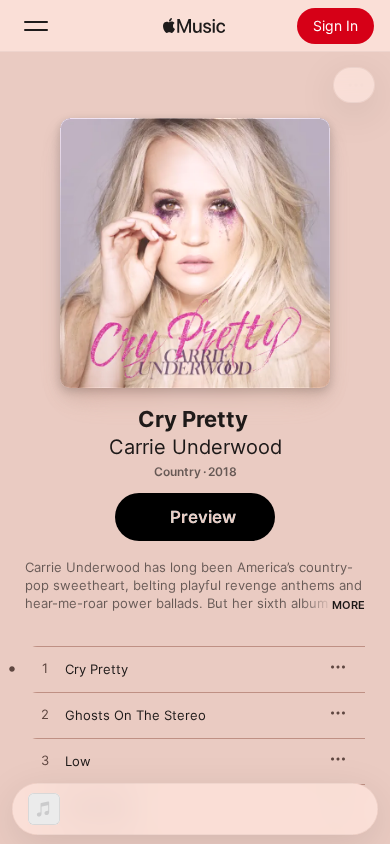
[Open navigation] (36, 26)
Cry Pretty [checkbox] (96, 669)
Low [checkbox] (78, 761)
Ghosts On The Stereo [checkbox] (135, 715)
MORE (348, 605)
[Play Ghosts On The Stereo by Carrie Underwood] (45, 715)
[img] (194, 26)
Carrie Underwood (195, 447)
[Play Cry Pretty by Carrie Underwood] (45, 669)
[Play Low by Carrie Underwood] (45, 761)
